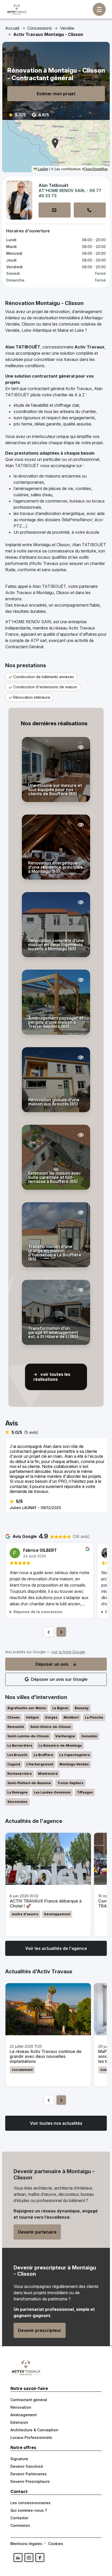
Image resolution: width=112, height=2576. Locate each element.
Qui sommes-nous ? (29, 2510)
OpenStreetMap (96, 169)
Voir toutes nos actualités (56, 2123)
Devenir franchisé (27, 2466)
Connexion (20, 2525)
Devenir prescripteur (40, 2330)
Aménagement (24, 2415)
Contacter (19, 2518)
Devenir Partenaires (29, 2474)
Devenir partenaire (37, 2232)
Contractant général (29, 2400)
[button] (55, 143)
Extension (19, 2422)
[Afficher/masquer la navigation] (99, 9)
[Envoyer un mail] (55, 210)
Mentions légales (26, 2544)
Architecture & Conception (34, 2430)
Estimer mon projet (56, 94)
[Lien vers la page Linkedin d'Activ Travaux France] (18, 2558)
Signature (19, 2459)
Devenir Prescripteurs (30, 2481)
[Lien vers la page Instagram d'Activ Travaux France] (29, 2558)
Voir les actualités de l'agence (56, 1948)
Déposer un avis (52, 1664)
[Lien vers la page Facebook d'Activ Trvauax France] (40, 2558)
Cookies (56, 2544)
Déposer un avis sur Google (59, 1679)
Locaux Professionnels (31, 2437)
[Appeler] (90, 210)
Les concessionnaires (30, 2503)
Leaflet (43, 169)
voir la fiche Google (68, 1652)
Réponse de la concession (38, 1612)
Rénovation (21, 2407)
